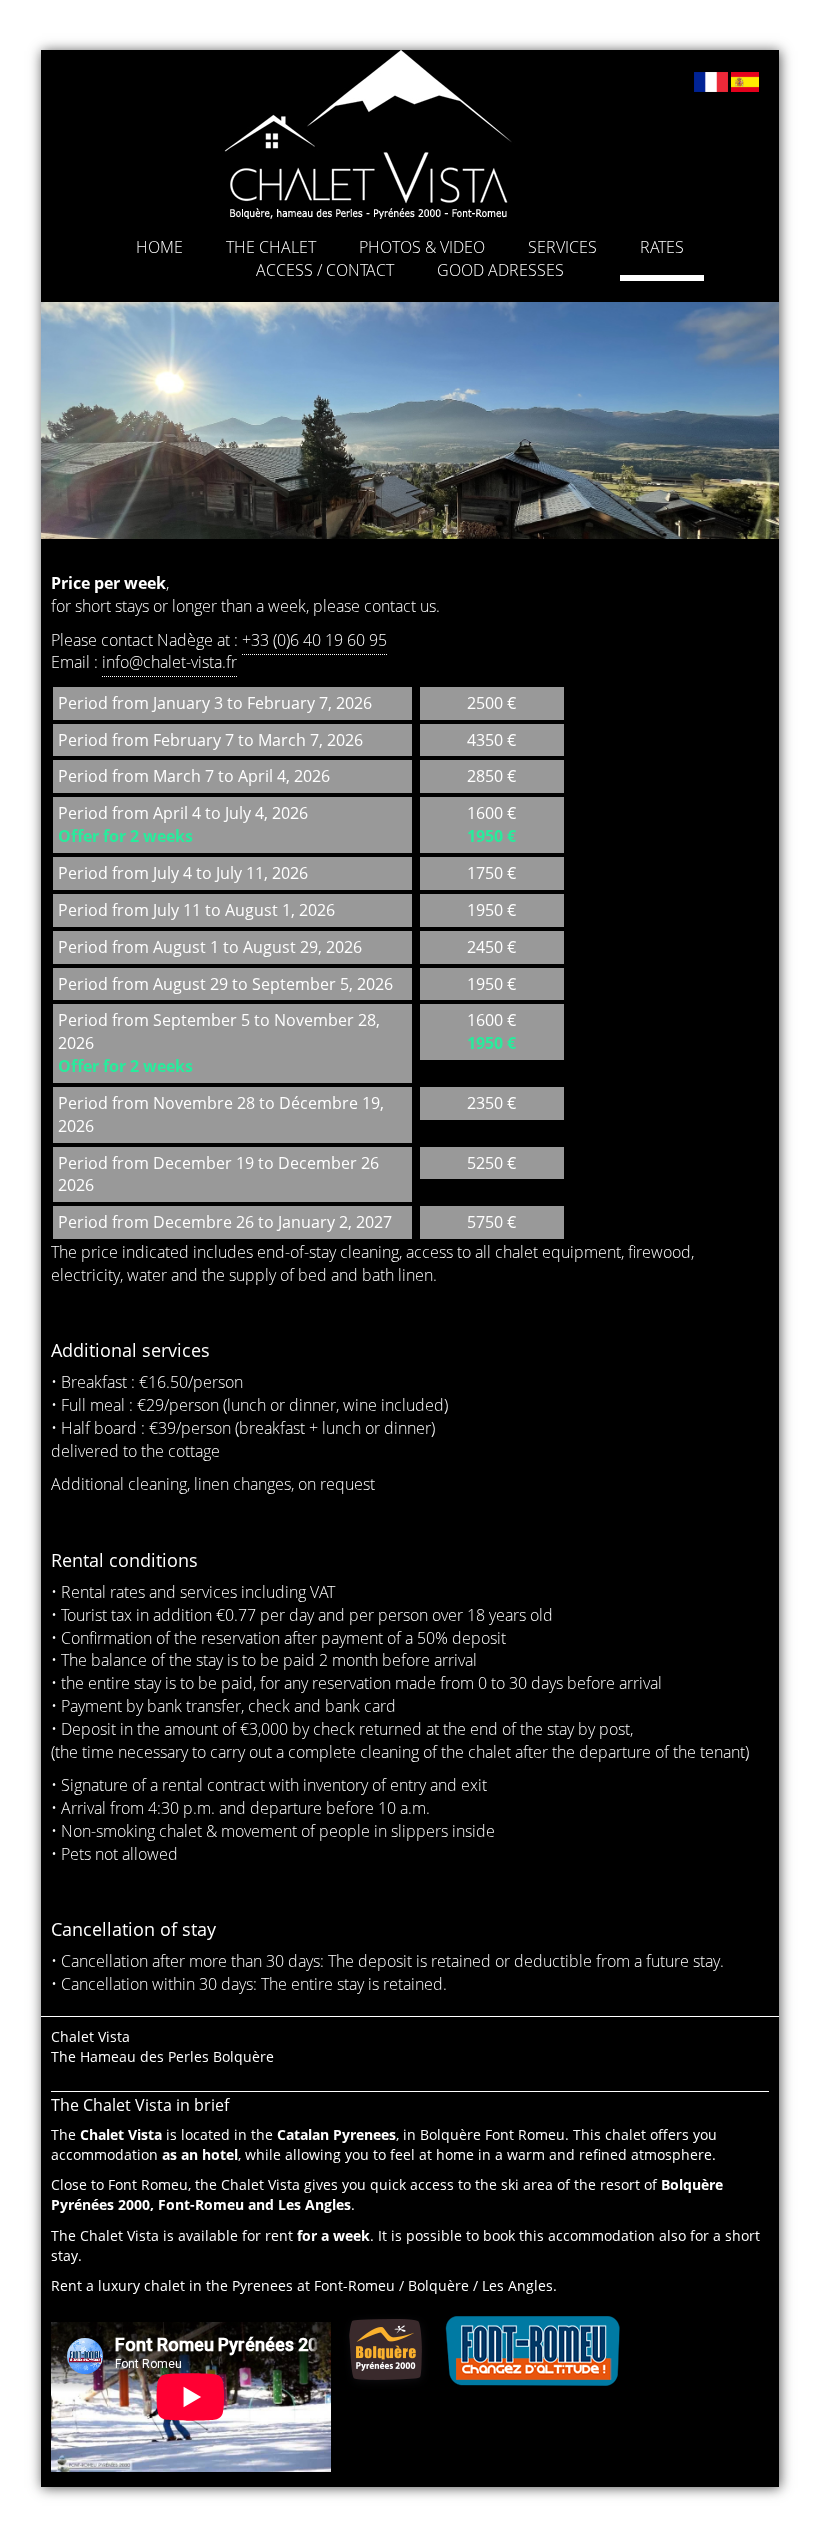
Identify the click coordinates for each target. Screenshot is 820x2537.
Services (562, 247)
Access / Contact (325, 270)
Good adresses (500, 270)
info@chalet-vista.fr (169, 662)
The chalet (271, 247)
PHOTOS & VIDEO (422, 247)
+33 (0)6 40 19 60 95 (314, 640)
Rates (662, 247)
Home (159, 247)
